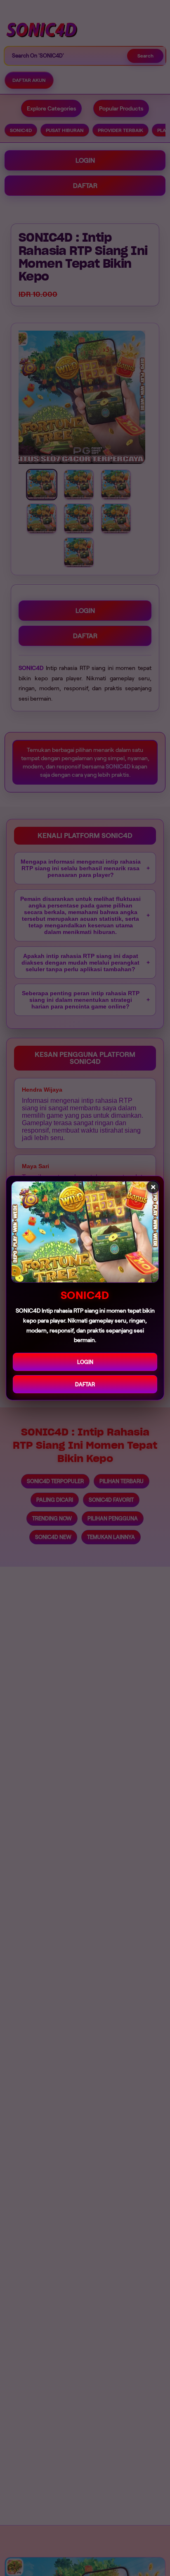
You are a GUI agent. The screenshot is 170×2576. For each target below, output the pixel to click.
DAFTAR (85, 1384)
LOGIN (85, 1362)
